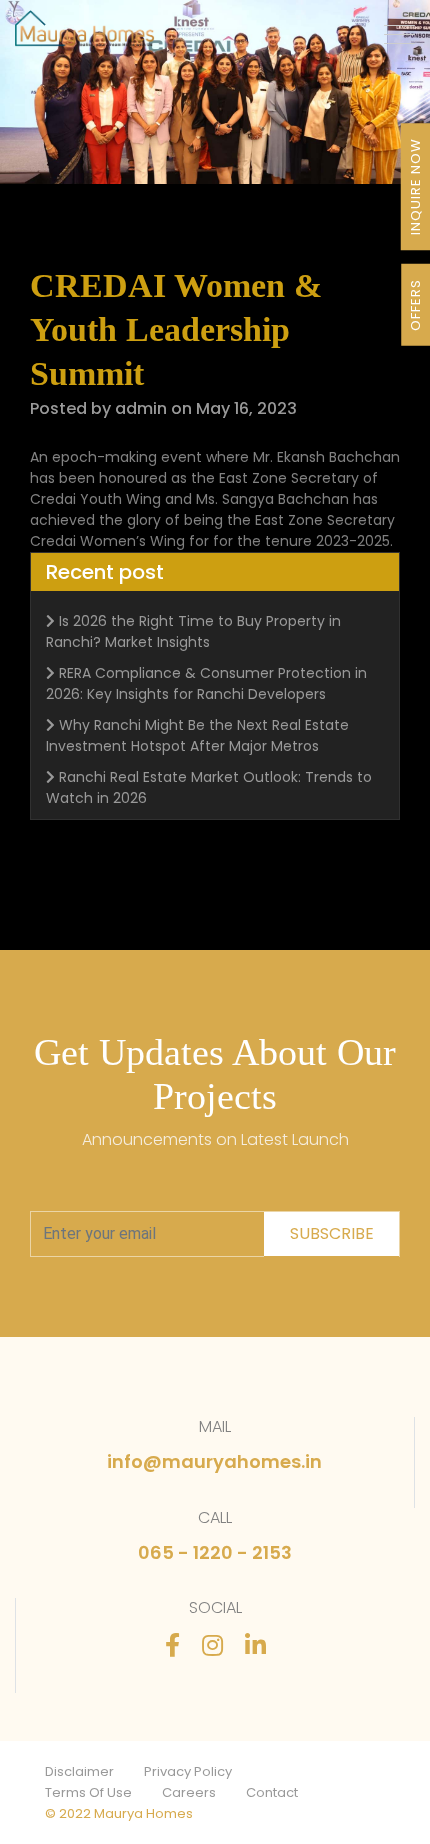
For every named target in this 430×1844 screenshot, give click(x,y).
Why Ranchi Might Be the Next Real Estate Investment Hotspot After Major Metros (197, 735)
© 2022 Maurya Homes (119, 1813)
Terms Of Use (88, 1792)
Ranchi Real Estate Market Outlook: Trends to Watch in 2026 (209, 787)
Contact (272, 1792)
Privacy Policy (188, 1771)
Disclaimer (79, 1771)
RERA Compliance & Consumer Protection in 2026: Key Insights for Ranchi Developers (206, 683)
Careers (189, 1792)
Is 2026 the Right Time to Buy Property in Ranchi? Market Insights (193, 631)
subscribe (332, 1233)
